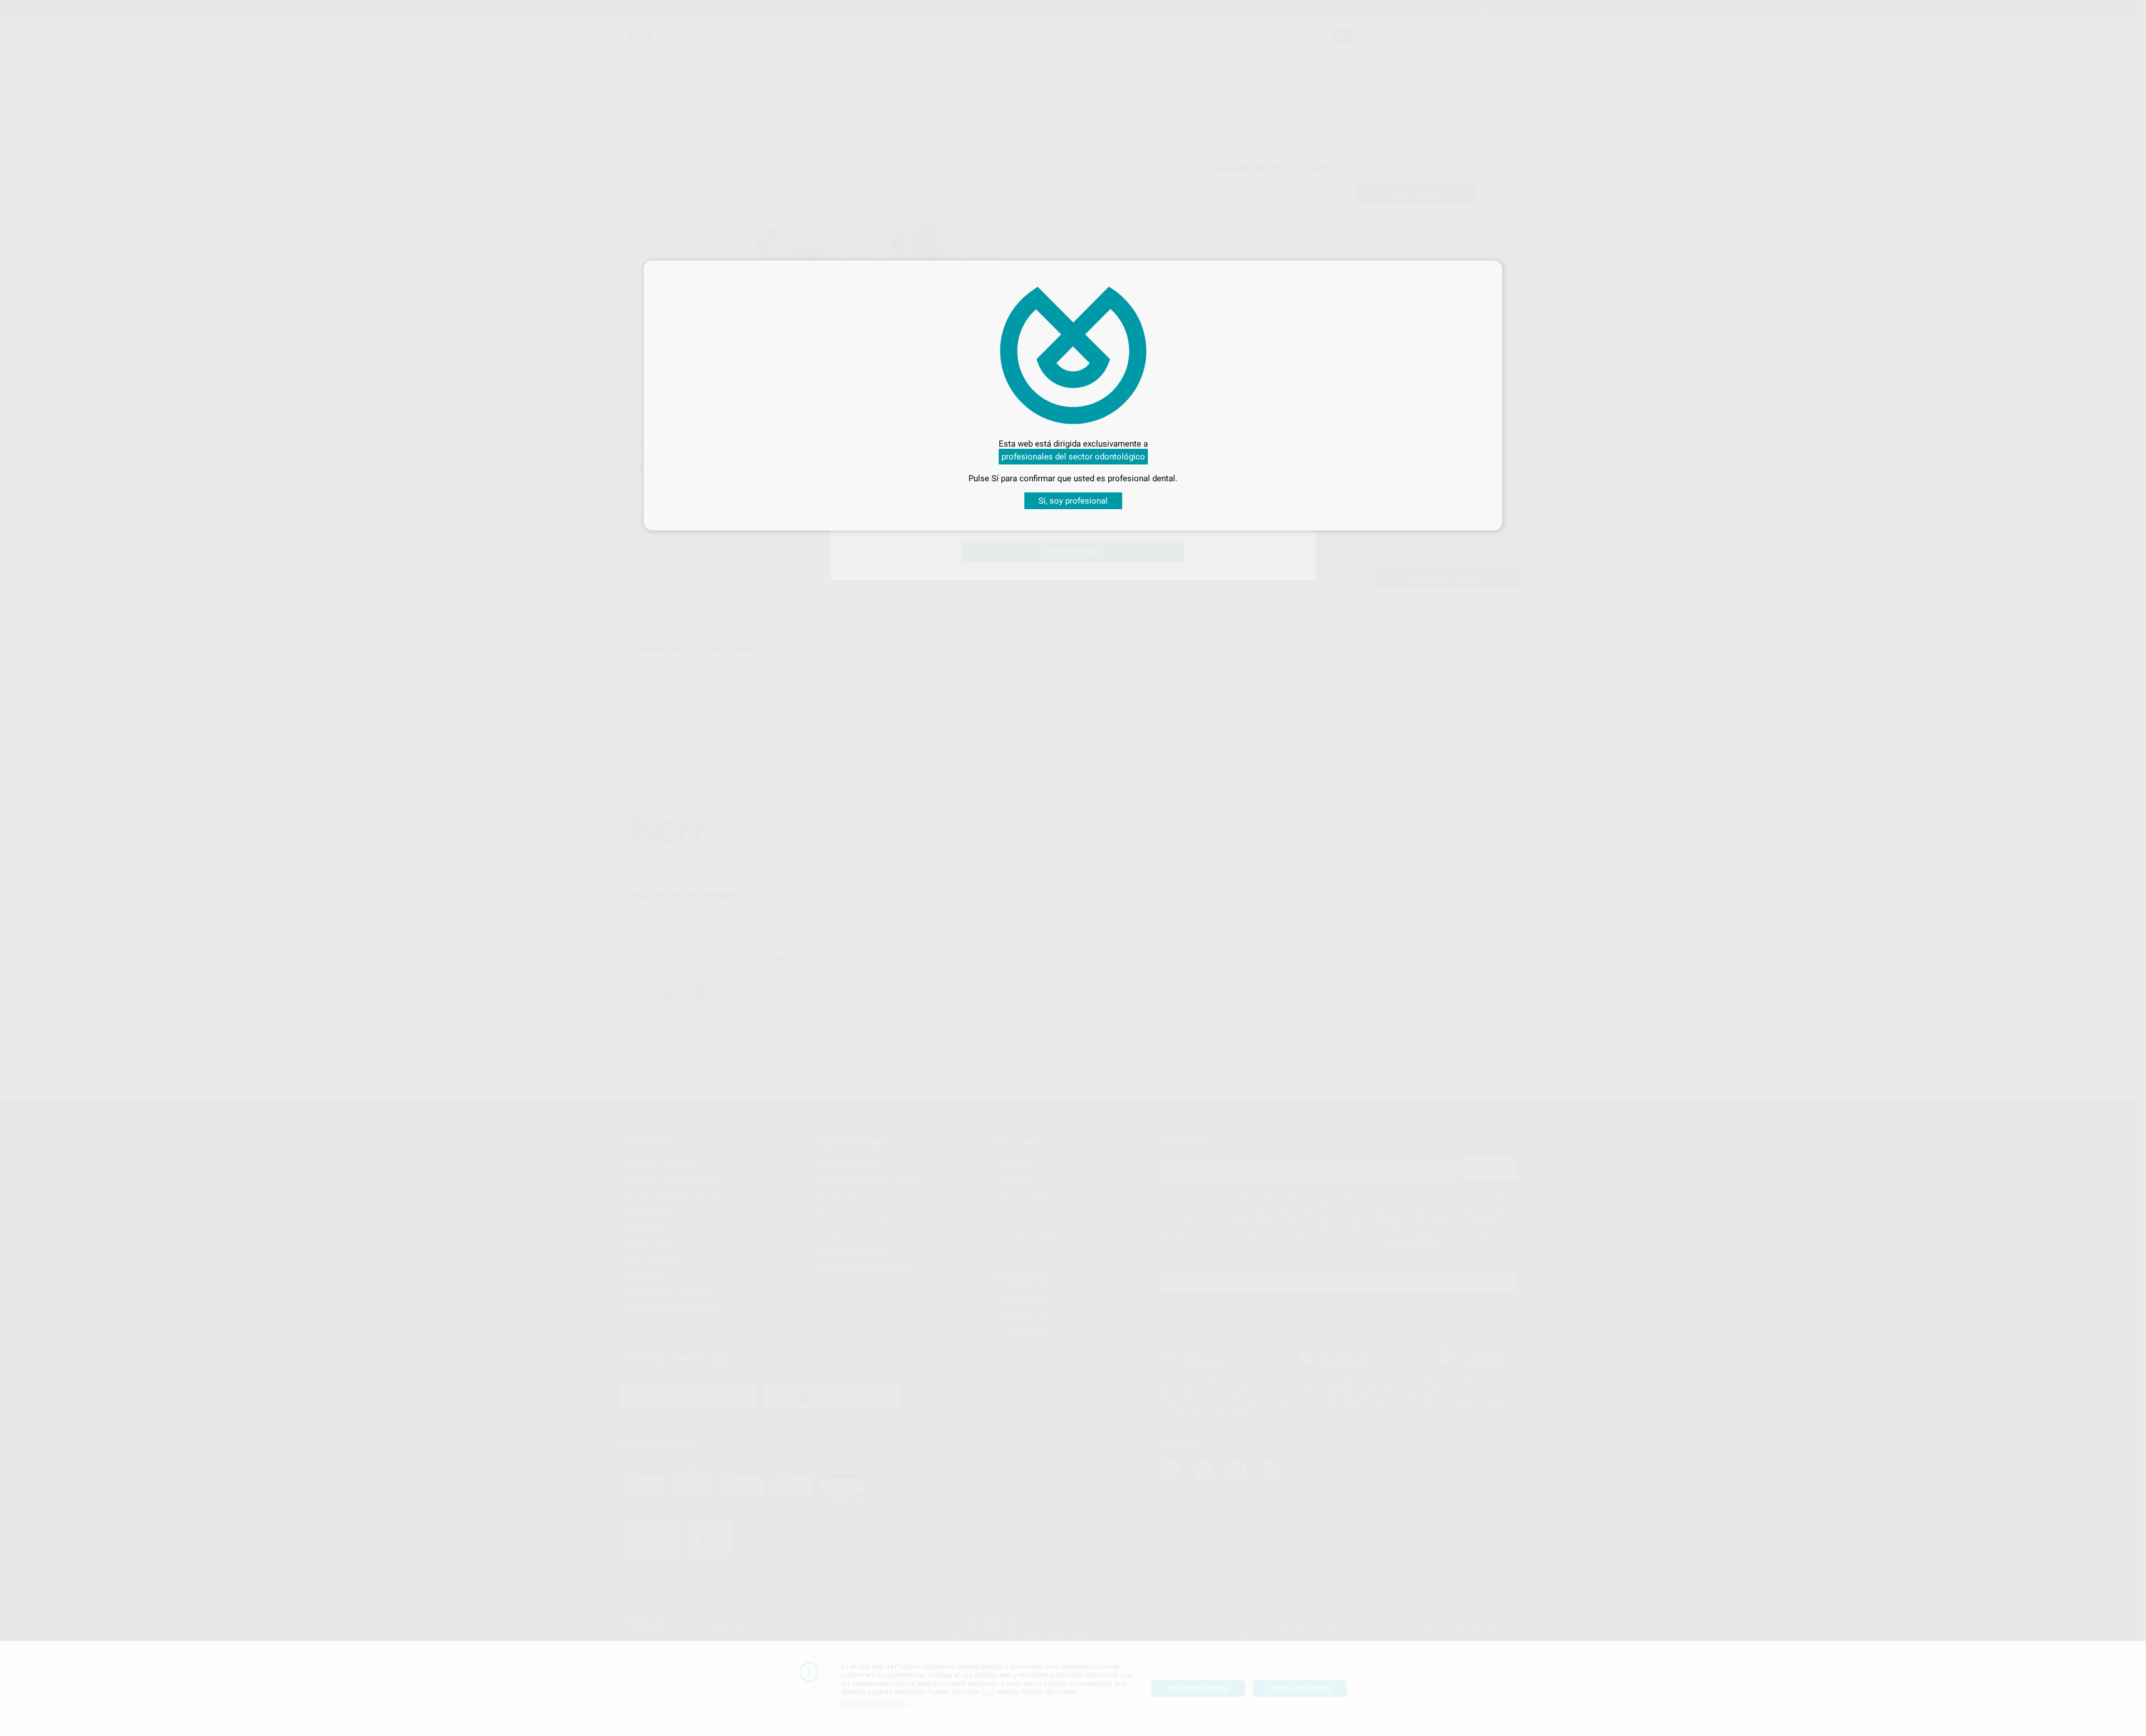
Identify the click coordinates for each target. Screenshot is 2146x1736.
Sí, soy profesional (1073, 501)
